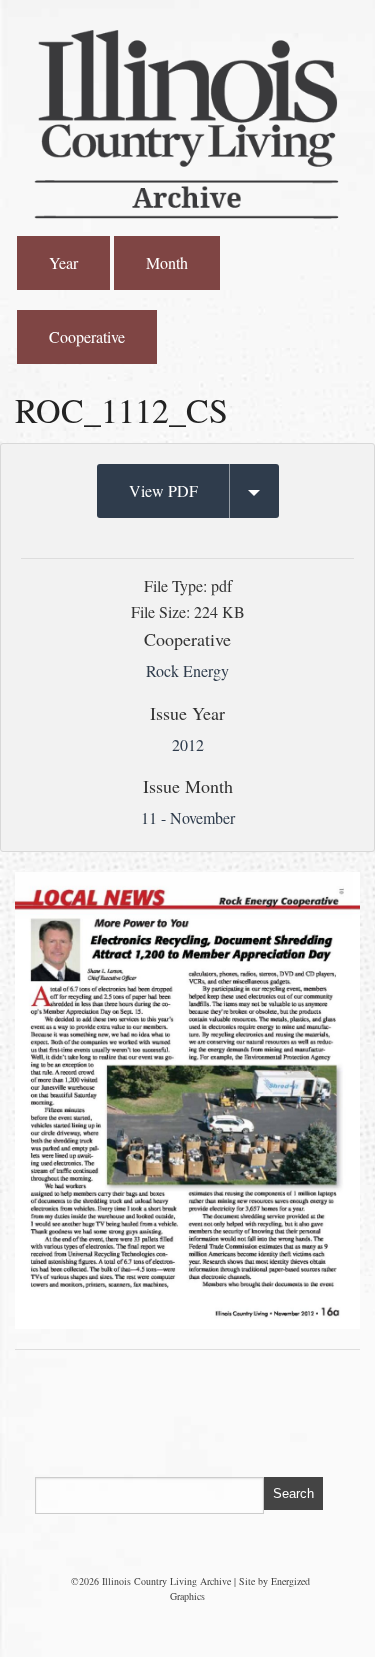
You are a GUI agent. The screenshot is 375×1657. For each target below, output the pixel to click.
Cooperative (87, 336)
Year (63, 262)
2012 (188, 744)
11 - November (188, 817)
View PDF (163, 490)
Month (167, 262)
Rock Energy (187, 670)
